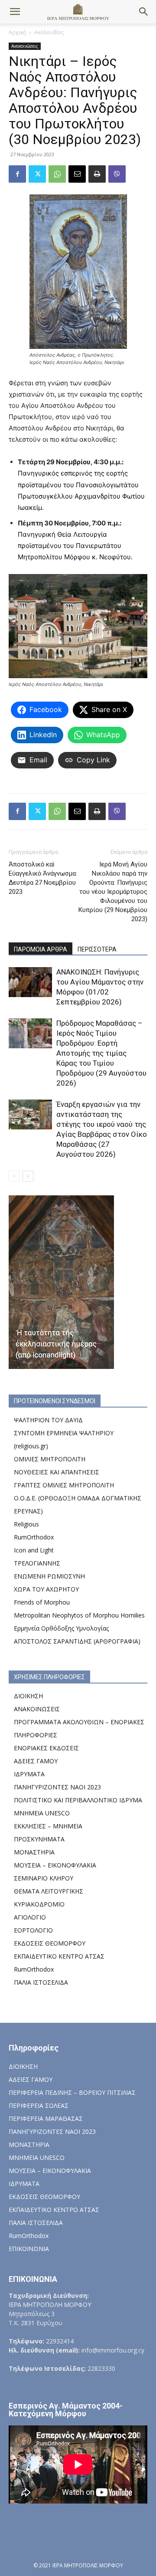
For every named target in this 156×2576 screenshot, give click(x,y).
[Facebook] (17, 174)
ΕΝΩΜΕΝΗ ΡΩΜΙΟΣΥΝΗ (49, 1576)
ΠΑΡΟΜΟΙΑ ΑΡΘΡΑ (41, 949)
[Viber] (117, 174)
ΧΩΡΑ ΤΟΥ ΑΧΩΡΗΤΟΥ (46, 1589)
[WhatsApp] (57, 174)
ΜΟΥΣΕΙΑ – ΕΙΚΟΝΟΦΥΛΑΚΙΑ (55, 1865)
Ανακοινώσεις (25, 46)
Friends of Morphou (42, 1602)
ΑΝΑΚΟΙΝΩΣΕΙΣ (37, 1709)
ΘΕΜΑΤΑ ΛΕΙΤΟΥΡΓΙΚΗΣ (49, 1891)
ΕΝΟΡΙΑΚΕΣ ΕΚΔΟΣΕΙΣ (46, 1748)
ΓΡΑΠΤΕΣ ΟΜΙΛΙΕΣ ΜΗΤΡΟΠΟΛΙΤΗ (64, 1485)
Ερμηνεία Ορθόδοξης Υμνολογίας (61, 1628)
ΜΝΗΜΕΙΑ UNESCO (42, 1813)
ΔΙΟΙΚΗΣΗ (28, 1696)
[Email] (77, 174)
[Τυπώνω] (97, 174)
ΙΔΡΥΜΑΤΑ (29, 1774)
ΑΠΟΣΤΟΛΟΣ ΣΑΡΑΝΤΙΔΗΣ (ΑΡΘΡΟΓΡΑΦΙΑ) (77, 1641)
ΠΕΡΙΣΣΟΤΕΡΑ (97, 949)
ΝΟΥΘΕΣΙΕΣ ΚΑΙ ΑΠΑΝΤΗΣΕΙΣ (57, 1472)
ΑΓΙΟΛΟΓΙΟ (30, 1917)
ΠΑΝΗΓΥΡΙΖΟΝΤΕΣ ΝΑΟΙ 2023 (57, 1787)
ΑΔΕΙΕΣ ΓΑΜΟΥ (36, 1761)
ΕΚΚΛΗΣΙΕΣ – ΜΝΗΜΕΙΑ (48, 1826)
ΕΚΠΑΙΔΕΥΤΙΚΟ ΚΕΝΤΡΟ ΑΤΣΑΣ (59, 1956)
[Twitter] (37, 174)
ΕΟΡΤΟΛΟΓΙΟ (33, 1930)
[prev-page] (14, 1176)
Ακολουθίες (49, 32)
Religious (26, 1524)
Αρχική (17, 32)
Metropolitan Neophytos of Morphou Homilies (79, 1615)
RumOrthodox (34, 1537)
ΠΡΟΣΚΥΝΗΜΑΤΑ (39, 1839)
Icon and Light (34, 1550)
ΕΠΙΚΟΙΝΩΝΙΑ (29, 2249)
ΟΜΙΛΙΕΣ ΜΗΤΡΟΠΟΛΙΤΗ (50, 1459)
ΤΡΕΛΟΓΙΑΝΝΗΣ (37, 1563)
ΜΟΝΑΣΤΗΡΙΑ (34, 1852)
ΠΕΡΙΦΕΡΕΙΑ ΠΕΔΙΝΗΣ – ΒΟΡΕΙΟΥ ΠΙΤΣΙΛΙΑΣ (72, 2092)
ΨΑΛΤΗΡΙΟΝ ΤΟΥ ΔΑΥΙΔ (48, 1420)
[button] (15, 12)
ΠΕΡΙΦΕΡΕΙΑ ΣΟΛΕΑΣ (39, 2105)
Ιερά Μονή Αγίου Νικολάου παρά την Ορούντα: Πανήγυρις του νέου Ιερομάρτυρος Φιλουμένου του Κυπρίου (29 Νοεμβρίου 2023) (113, 892)
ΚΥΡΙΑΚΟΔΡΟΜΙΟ (39, 1904)
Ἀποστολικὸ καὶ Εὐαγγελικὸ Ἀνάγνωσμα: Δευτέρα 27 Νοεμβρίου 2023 (43, 878)
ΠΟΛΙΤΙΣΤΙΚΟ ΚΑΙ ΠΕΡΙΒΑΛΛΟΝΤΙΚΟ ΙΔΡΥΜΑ (78, 1800)
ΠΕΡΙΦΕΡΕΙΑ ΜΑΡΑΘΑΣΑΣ (46, 2118)
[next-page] (28, 1176)
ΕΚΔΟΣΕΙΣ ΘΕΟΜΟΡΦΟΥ (50, 1943)
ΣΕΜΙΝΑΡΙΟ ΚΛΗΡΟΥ (44, 1878)
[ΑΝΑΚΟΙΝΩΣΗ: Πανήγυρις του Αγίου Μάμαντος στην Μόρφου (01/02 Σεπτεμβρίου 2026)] (30, 982)
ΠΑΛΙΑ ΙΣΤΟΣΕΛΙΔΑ (41, 1982)
